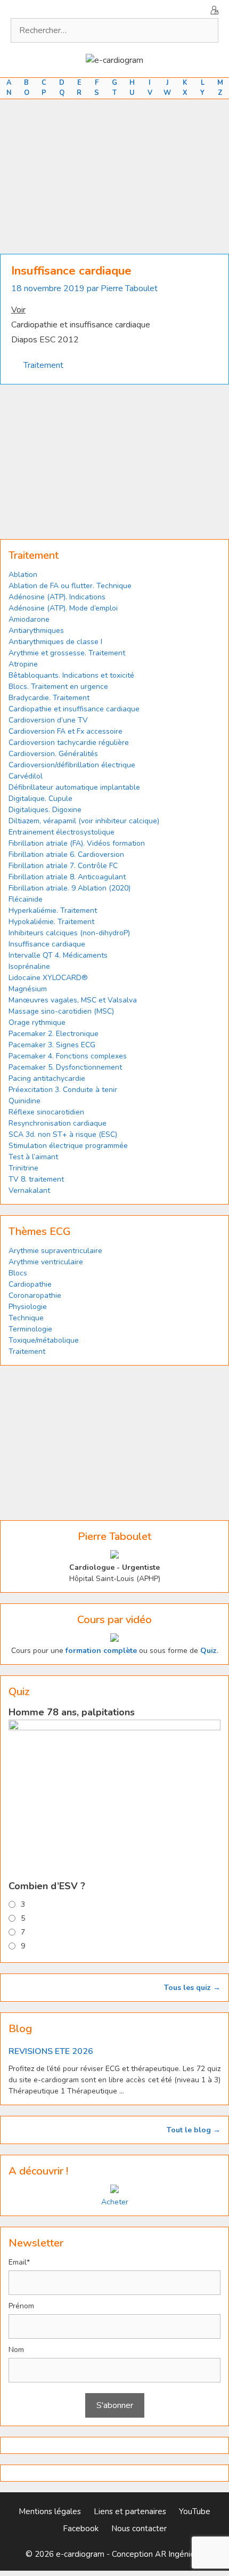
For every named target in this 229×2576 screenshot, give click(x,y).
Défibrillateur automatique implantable (74, 787)
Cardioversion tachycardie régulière (69, 743)
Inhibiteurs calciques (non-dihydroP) (69, 933)
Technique (26, 1318)
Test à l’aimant (33, 1157)
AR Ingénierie (179, 2554)
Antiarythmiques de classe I (55, 642)
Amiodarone (29, 619)
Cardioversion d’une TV (48, 720)
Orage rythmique (37, 1022)
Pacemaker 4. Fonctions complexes (68, 1056)
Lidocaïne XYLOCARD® (48, 978)
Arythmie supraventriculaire (55, 1251)
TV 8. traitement (36, 1179)
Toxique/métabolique (44, 1340)
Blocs (18, 1273)
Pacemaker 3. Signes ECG (52, 1045)
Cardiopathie (30, 1284)
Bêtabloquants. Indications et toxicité (71, 675)
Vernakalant (29, 1190)
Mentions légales (50, 2511)
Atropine (23, 664)
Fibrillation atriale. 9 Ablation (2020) (69, 888)
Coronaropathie (35, 1295)
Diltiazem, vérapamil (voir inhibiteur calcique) (84, 821)
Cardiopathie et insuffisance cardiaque (74, 709)
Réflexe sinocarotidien (46, 1112)
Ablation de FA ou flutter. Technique (70, 586)
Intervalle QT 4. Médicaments (58, 955)
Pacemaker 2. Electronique (54, 1034)
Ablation (23, 575)
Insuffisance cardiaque (47, 944)
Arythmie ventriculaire (46, 1262)
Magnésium (28, 989)
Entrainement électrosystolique (62, 832)
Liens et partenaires (130, 2511)
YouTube (195, 2511)
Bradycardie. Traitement (49, 698)
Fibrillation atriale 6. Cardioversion (66, 854)
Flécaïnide (26, 899)
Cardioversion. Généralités (53, 754)
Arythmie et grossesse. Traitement (67, 653)
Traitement (43, 365)
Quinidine (24, 1101)
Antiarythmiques (36, 631)
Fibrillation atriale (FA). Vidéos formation (77, 843)
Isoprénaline (29, 966)
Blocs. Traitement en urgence (58, 687)
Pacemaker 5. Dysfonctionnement (65, 1067)
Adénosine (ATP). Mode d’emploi (63, 608)
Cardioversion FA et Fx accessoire (66, 731)
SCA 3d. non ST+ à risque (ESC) (63, 1134)
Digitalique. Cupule (40, 799)
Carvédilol (26, 776)
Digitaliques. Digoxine (45, 810)
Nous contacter (139, 2529)
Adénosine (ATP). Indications (57, 597)
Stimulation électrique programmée (68, 1146)
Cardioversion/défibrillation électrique (72, 765)
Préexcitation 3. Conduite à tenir (63, 1090)
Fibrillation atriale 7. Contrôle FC (63, 866)
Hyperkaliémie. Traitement (53, 910)
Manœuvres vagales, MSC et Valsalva (73, 1000)
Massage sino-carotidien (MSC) (61, 1011)
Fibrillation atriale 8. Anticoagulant (67, 877)
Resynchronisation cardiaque (58, 1123)
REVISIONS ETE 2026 (51, 2051)
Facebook (81, 2529)
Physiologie (28, 1307)
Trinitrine (23, 1168)
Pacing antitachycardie (47, 1078)
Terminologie (30, 1329)
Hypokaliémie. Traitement (51, 922)
